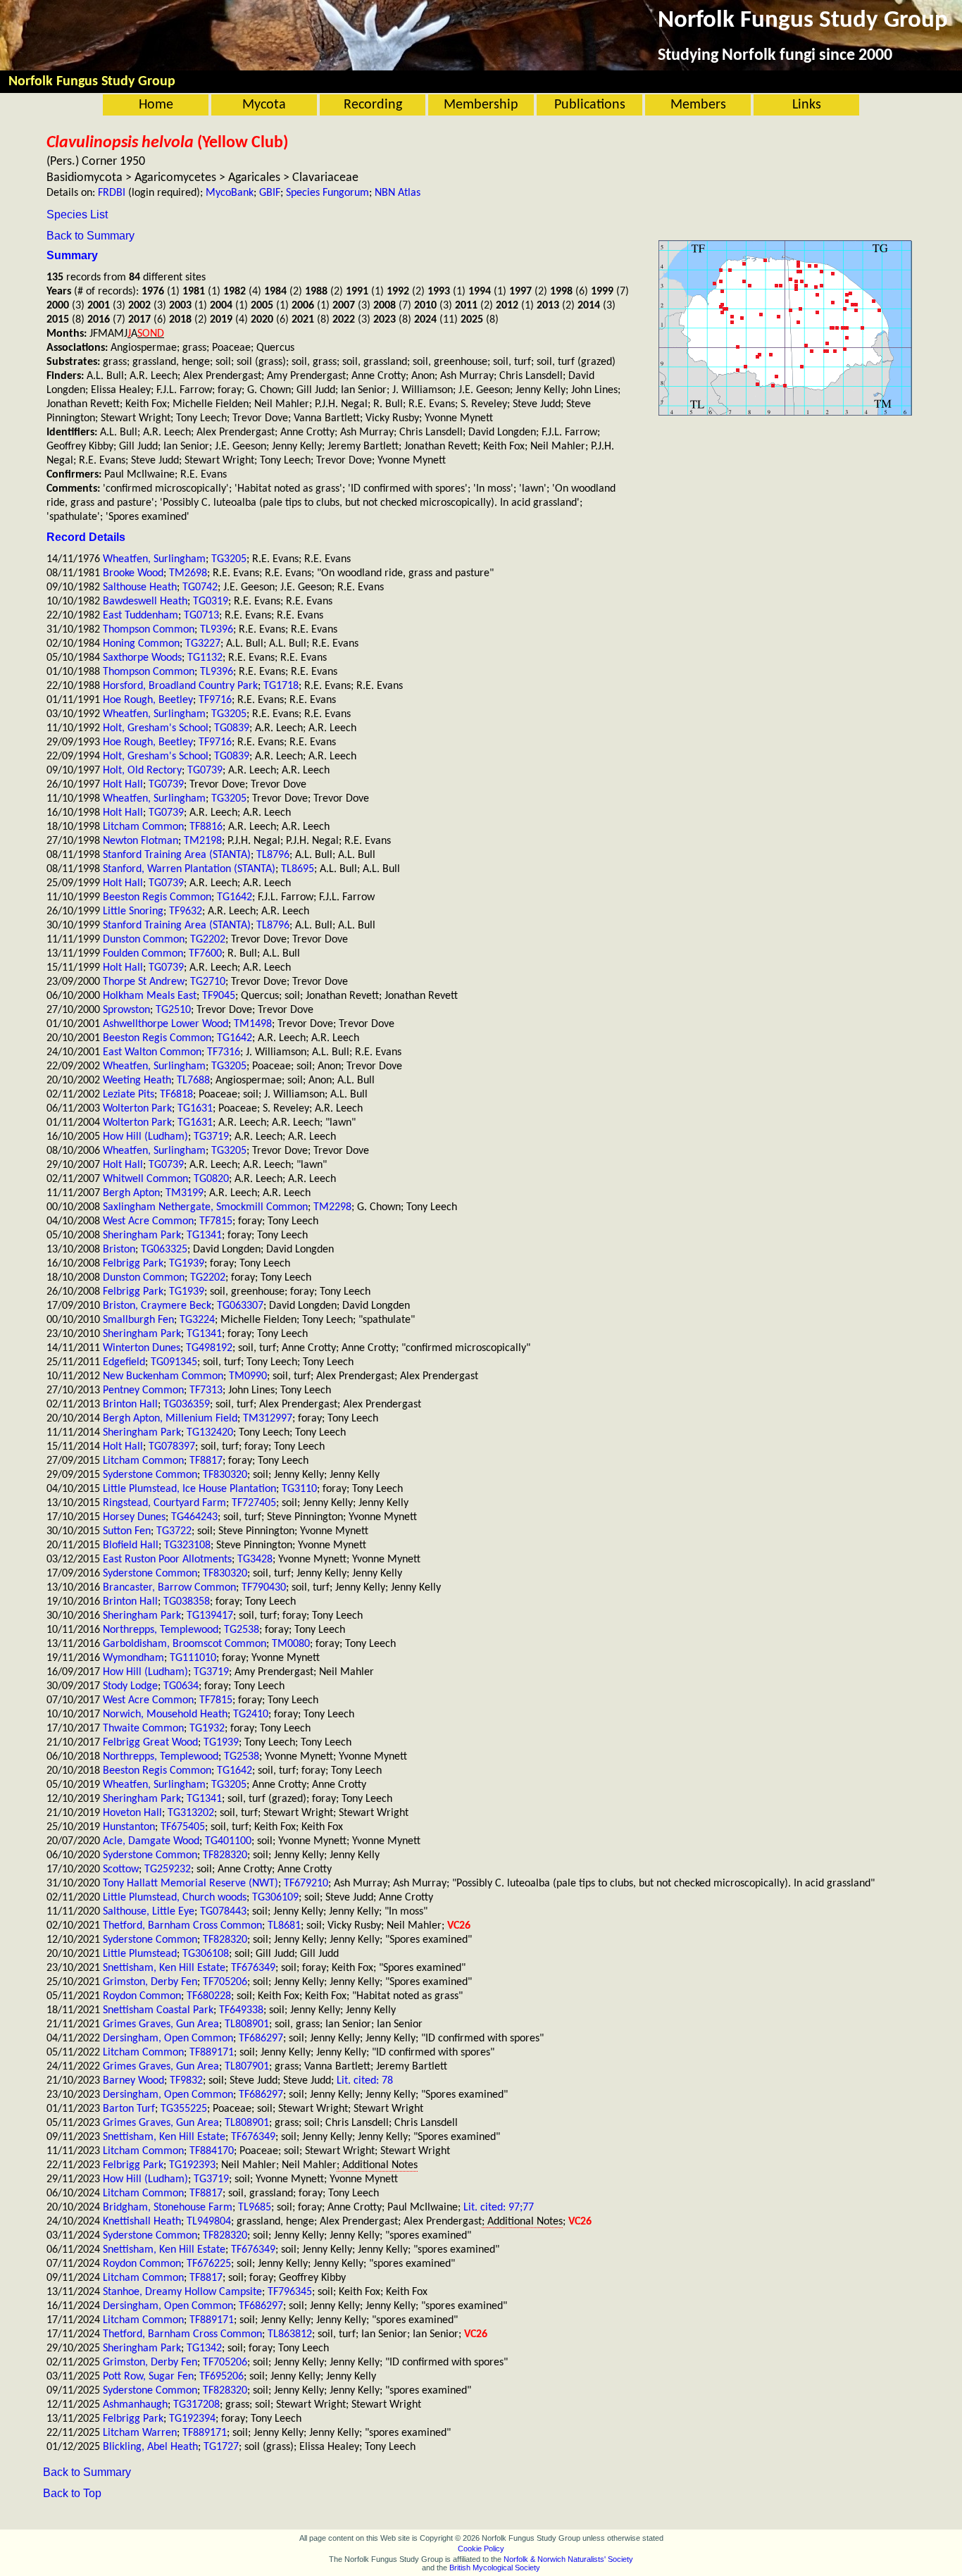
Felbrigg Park (133, 1264)
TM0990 (248, 1376)
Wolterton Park (137, 1109)
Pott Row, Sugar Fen (148, 2377)
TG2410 (251, 1715)
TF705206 (225, 1982)
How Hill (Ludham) (145, 1137)
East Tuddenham (140, 616)
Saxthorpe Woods (142, 658)
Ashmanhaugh (135, 2405)
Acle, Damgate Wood (151, 1841)
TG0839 (232, 728)
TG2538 (242, 1630)
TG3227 (203, 644)
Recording (373, 105)
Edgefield (124, 1362)
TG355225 (184, 2109)
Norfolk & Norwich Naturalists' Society (568, 2559)
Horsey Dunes (134, 1517)
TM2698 (188, 573)
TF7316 (224, 1052)
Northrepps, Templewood (161, 1630)
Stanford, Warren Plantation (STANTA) (189, 869)
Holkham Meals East (150, 996)
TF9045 (219, 996)
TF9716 (215, 700)
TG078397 (172, 1447)
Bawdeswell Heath (145, 602)
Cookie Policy (481, 2549)
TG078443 (223, 1912)
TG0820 (211, 1179)
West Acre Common (148, 1221)
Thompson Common (149, 630)
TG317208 (196, 2405)
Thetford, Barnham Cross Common (182, 1926)
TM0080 (291, 1644)
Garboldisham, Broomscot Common (185, 1644)
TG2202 (208, 940)
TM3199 (185, 1193)
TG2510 (173, 1010)
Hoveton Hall (132, 1813)
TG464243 (194, 1517)
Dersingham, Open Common (168, 2039)
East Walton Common (152, 1052)
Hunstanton (129, 1827)
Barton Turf (129, 2109)
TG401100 (228, 1841)
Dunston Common (144, 940)
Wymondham (133, 1658)
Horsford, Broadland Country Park (180, 686)
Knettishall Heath (142, 2222)
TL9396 (217, 630)
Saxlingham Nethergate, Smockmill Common (205, 1207)
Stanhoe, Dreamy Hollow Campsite (182, 2292)
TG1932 (207, 1729)
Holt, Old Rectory (142, 771)
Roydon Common (142, 1996)
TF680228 (209, 1996)
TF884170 (212, 2151)
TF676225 (209, 2264)
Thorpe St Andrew (144, 982)
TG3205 (229, 559)
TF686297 (261, 2039)
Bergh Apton (131, 1193)
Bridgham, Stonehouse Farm (168, 2208)
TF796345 (290, 2292)
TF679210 (306, 1884)
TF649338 (241, 2010)
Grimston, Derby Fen (150, 1982)
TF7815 (216, 1221)
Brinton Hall (130, 1405)
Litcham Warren (140, 2433)
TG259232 (168, 1869)
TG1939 (187, 1264)
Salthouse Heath (140, 587)
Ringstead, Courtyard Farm (164, 1503)
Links (807, 105)
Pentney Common (143, 1390)
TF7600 (205, 954)
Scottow (121, 1869)
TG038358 (187, 1602)
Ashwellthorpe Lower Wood (165, 1024)
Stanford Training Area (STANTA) (177, 855)
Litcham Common (143, 827)
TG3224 (197, 1320)
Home (156, 105)
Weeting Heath (137, 1081)
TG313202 (191, 1813)
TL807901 (247, 2067)
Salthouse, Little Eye (149, 1912)
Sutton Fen (127, 1531)
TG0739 (205, 771)
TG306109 (275, 1898)
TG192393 (192, 2165)
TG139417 (210, 1616)
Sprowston (126, 1010)
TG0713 (201, 616)
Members (698, 105)
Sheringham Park (142, 1236)
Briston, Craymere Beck (157, 1306)
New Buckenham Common (163, 1376)
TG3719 (211, 1137)
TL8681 (284, 1926)
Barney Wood (133, 2081)
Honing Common (141, 644)
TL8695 (298, 869)
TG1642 (235, 897)
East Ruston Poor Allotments (167, 1560)
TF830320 (225, 1475)
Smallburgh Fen (138, 1320)
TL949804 (209, 2222)
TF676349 (253, 1968)
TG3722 (174, 1531)
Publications (590, 105)
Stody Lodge (130, 1686)
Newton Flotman (140, 841)
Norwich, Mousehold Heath (165, 1715)
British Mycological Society (495, 2568)
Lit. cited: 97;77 (499, 2208)
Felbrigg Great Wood (150, 1743)
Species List (77, 214)
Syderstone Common (150, 1475)
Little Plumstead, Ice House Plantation (189, 1489)
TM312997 (268, 1419)
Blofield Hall (131, 1545)
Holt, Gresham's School (156, 728)
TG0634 (181, 1686)
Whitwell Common (145, 1179)
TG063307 (240, 1306)
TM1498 (253, 1024)
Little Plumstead (140, 1954)
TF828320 (225, 1855)
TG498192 (209, 1348)
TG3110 (299, 1489)
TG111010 (193, 1658)
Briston (119, 1250)
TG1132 (205, 658)
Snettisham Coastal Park (158, 2010)
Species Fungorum (327, 193)
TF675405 (183, 1827)
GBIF (270, 193)
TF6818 (176, 1095)
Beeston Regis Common (157, 897)
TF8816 (206, 827)
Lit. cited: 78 (365, 2081)
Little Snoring (133, 911)
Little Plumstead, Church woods (175, 1898)
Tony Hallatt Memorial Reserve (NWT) (190, 1884)
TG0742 (200, 587)
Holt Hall (123, 785)
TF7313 (206, 1390)
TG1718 (281, 686)
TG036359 (187, 1405)
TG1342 (204, 2348)
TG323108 (187, 1545)
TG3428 (255, 1560)
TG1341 (204, 1236)
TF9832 (186, 2081)
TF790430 (264, 1588)
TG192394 (192, 2419)
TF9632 (186, 911)
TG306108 (206, 1954)
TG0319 (211, 602)
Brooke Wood (133, 573)
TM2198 (203, 841)
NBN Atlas (398, 193)
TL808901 (247, 2024)
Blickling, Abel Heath (150, 2447)
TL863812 (290, 2334)
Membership (481, 105)
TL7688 (193, 1081)
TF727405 (254, 1503)
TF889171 (212, 2053)
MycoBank (230, 193)
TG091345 (174, 1362)
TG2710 (208, 982)
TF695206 (221, 2377)
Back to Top (72, 2493)
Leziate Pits (129, 1095)
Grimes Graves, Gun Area (161, 2024)
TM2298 (332, 1207)
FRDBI (112, 193)
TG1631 (195, 1109)
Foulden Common (143, 954)
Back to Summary (90, 236)
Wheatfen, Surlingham (154, 559)
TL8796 (273, 855)
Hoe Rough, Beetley (148, 700)
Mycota (264, 105)
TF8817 (206, 1461)
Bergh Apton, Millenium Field (170, 1419)
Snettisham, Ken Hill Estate (164, 1968)
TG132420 (210, 1433)
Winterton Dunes (142, 1348)
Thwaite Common (143, 1729)
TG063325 (164, 1250)
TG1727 (221, 2447)
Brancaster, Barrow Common (169, 1588)
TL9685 (255, 2208)
